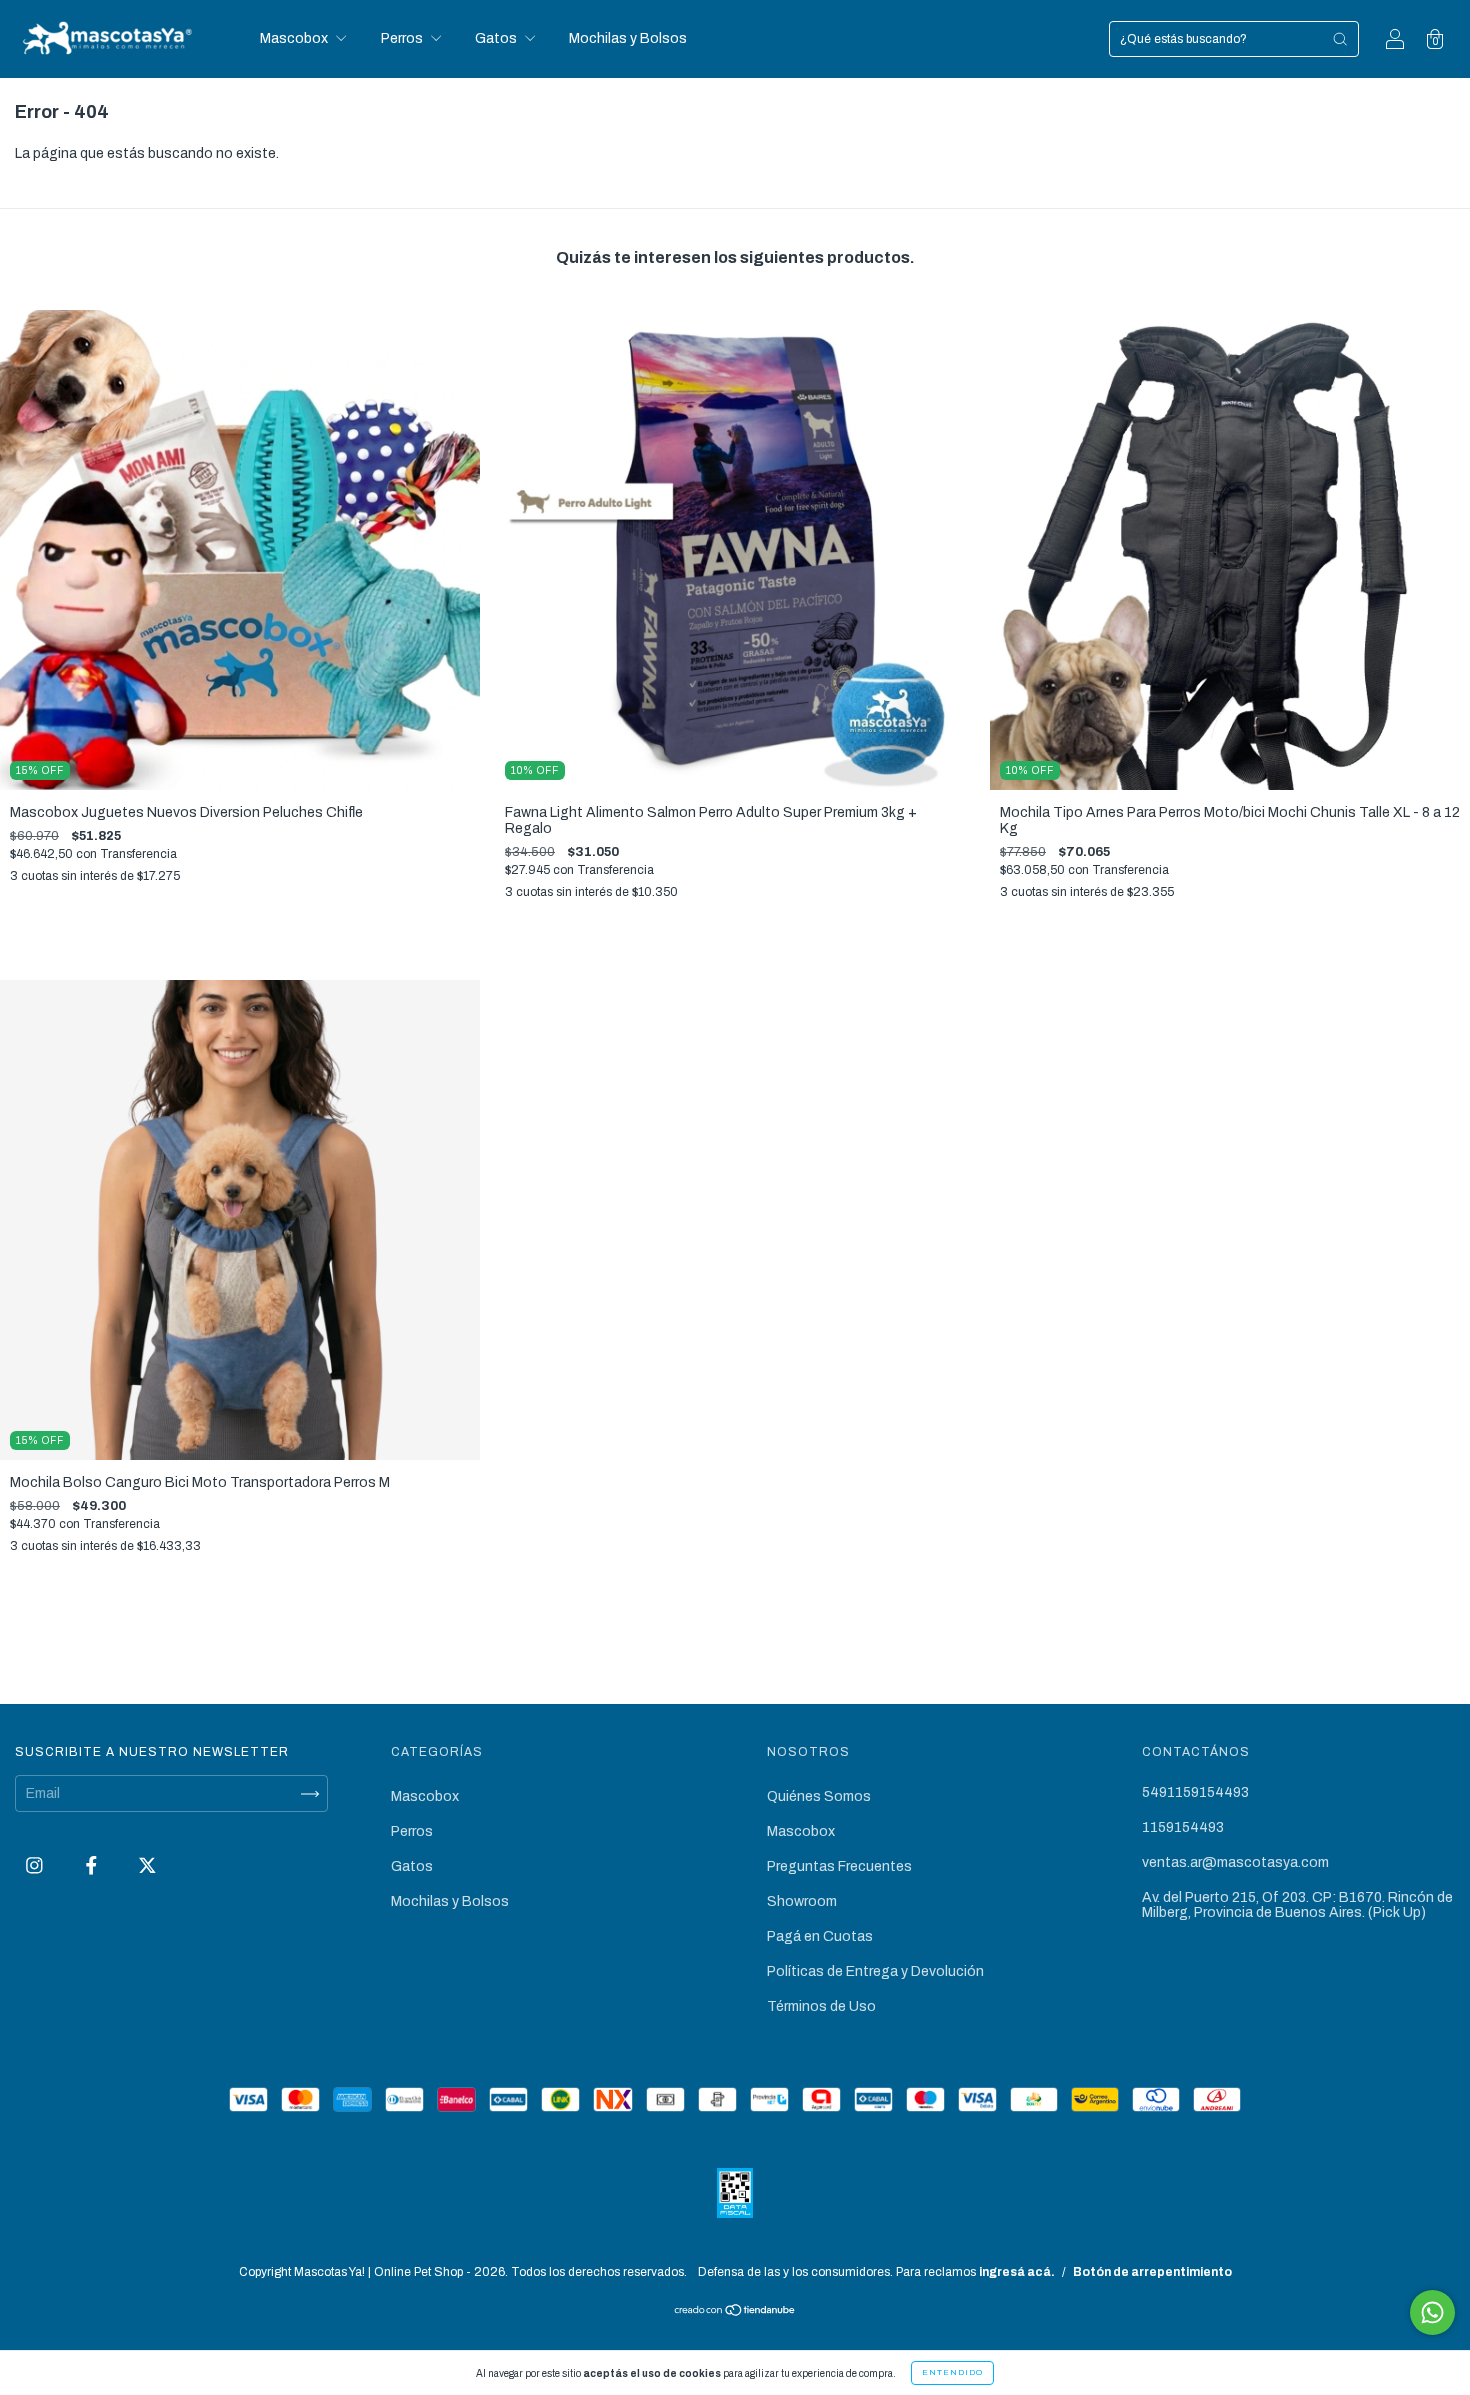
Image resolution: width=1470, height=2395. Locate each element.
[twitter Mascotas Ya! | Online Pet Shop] (147, 1866)
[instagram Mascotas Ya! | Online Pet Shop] (36, 1866)
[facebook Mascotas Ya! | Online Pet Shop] (93, 1866)
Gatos (497, 38)
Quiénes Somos (819, 1796)
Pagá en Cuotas (820, 1936)
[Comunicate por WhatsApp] (1432, 2312)
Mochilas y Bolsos (628, 38)
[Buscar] (1340, 39)
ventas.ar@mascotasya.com (1235, 1862)
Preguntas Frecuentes (839, 1866)
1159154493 (1183, 1827)
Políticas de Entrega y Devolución (875, 1971)
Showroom (802, 1901)
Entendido (952, 2372)
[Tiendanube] (735, 2312)
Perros (403, 38)
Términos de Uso (821, 2006)
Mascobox (295, 38)
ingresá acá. (1017, 2272)
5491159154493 (1195, 1792)
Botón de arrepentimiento (1152, 2272)
